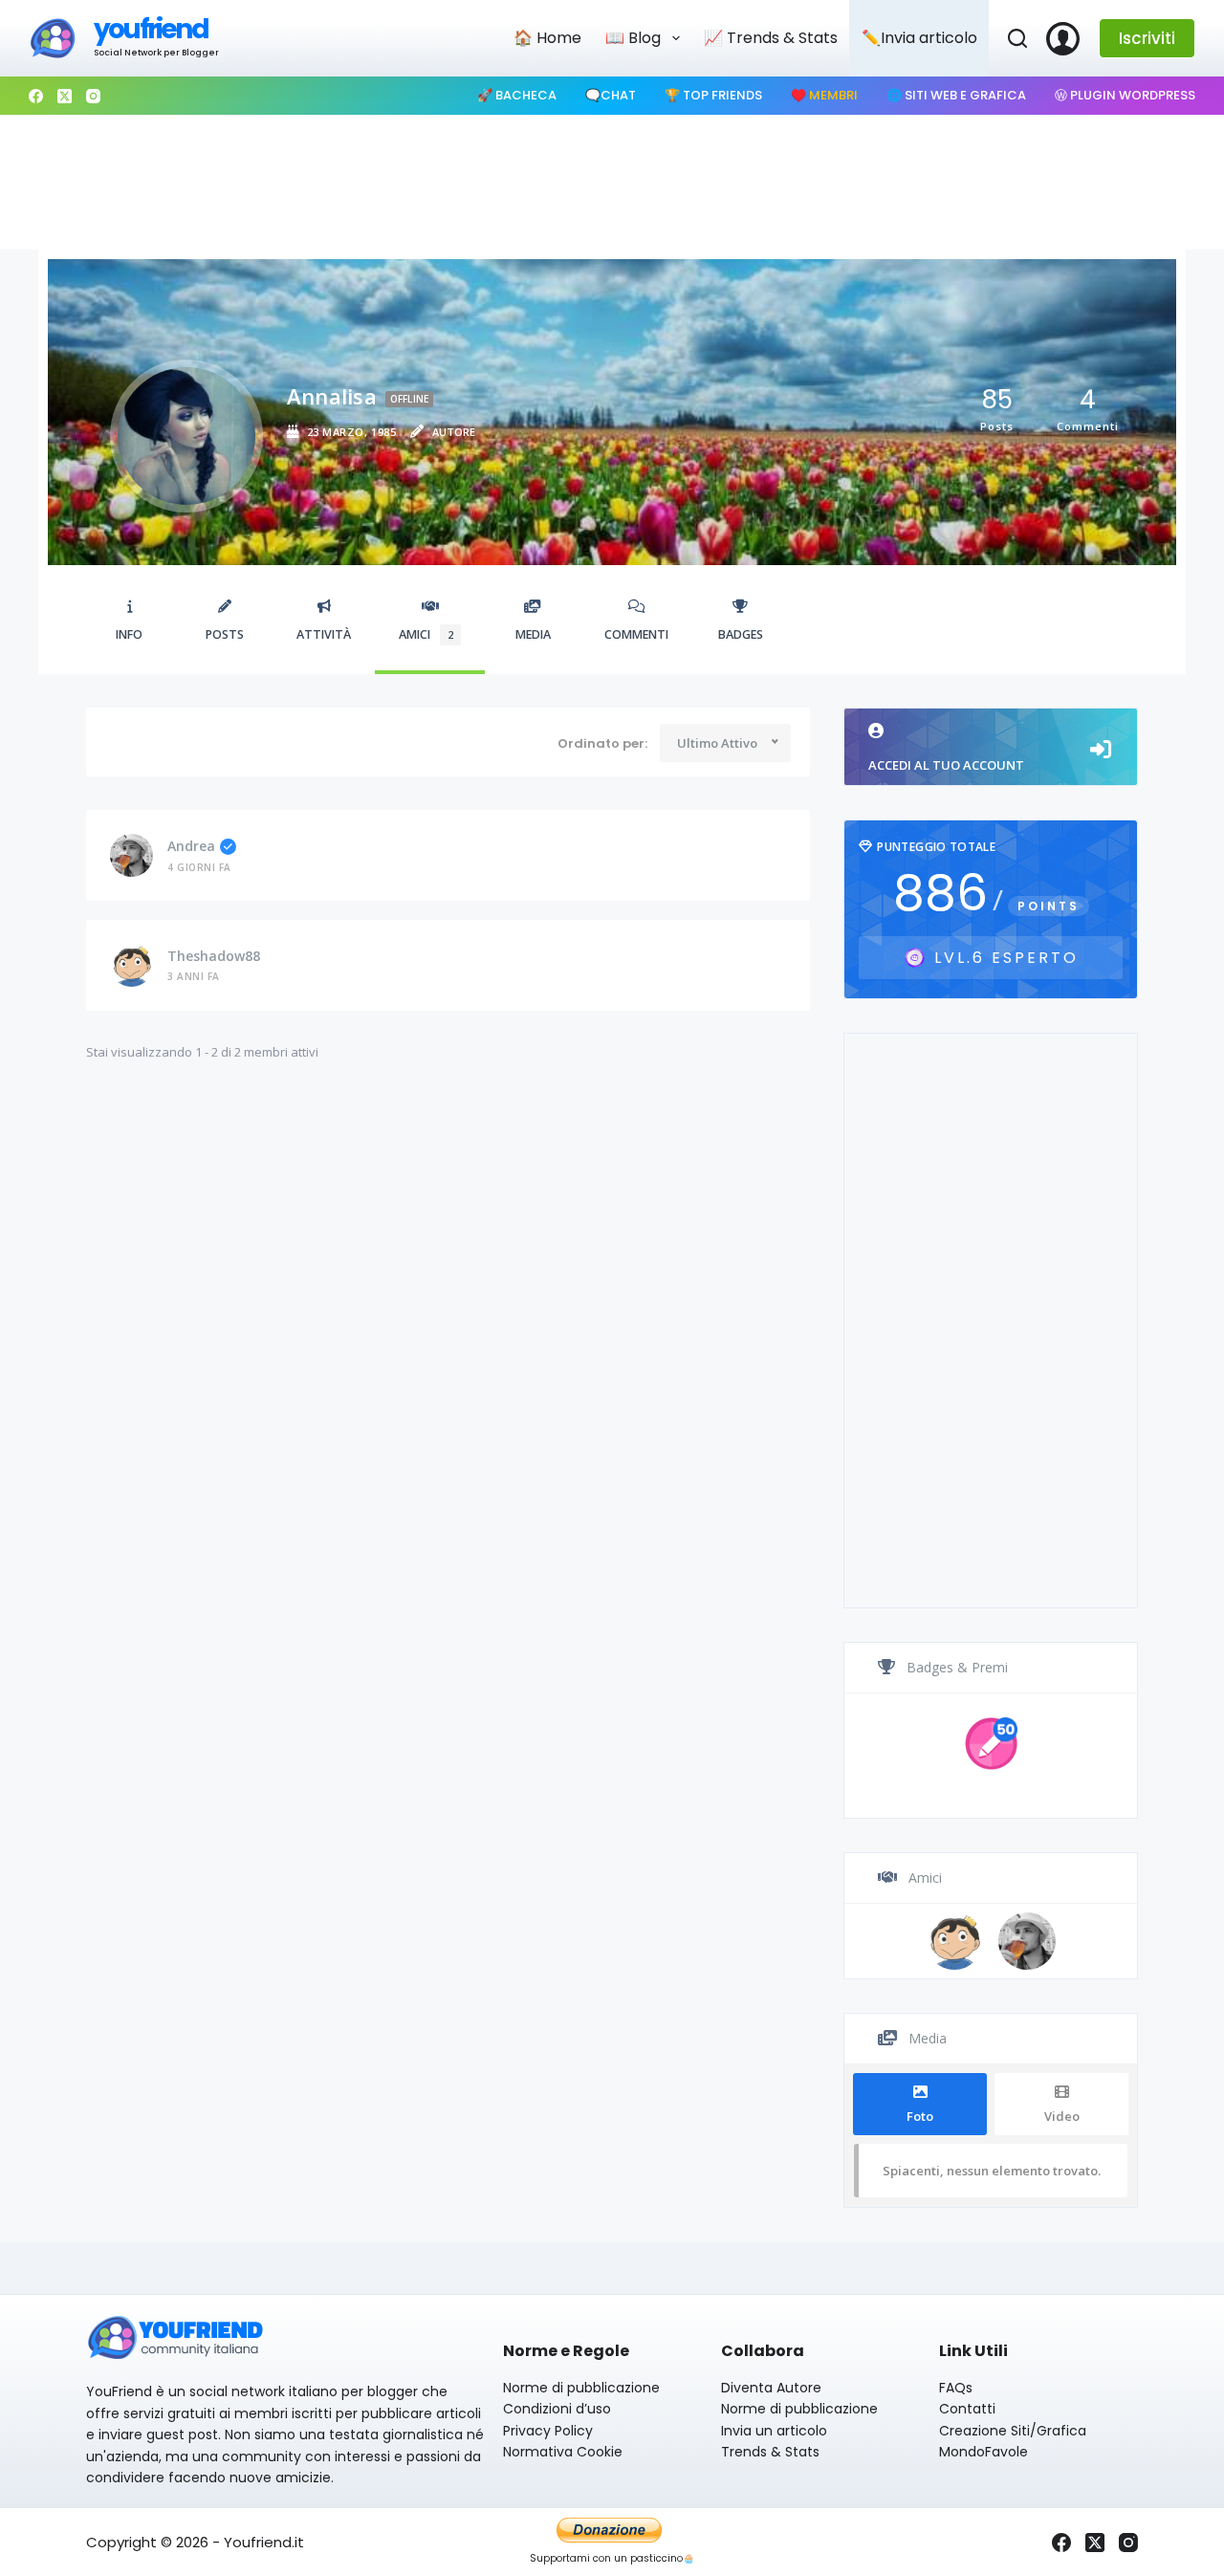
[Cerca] (1017, 38)
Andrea (191, 846)
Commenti (636, 634)
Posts (225, 634)
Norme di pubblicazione (581, 2388)
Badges (741, 634)
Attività (324, 634)
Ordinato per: (602, 744)
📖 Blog (633, 38)
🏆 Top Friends (713, 95)
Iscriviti (1147, 38)
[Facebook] (36, 96)
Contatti (967, 2409)
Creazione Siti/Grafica (1013, 2431)
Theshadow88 (214, 956)
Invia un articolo (774, 2431)
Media (533, 634)
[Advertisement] (612, 183)
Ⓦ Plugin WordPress (1125, 95)
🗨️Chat (611, 95)
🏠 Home (547, 38)
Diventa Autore (771, 2388)
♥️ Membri (824, 95)
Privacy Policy (548, 2431)
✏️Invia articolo (919, 38)
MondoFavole (984, 2452)
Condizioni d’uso (557, 2409)
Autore (454, 432)
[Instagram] (93, 96)
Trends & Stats (770, 2452)
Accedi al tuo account (946, 765)
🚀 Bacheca (517, 95)
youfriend (151, 29)
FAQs (956, 2388)
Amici (426, 634)
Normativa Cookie (563, 2452)
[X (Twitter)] (65, 96)
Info (129, 634)
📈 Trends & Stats (771, 38)
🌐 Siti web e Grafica (956, 95)
